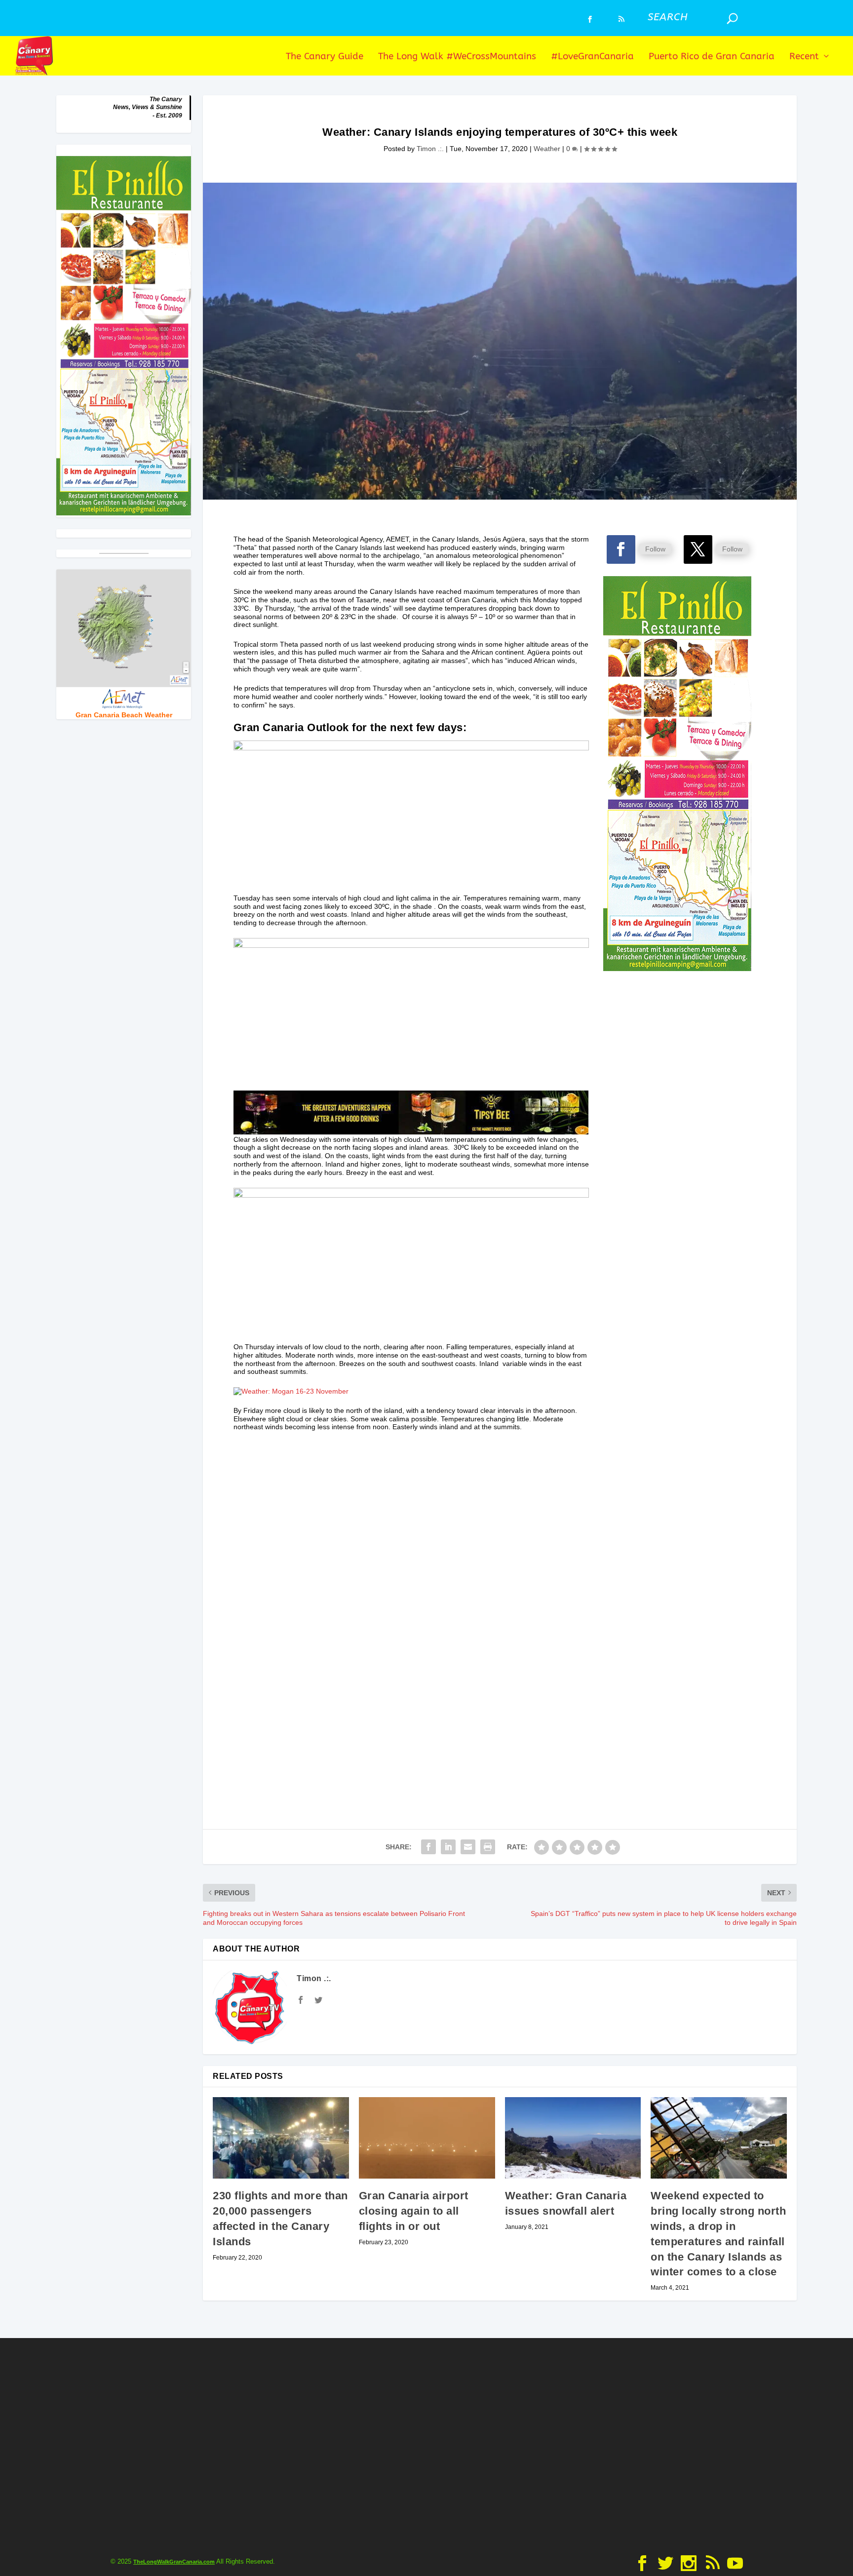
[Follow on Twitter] (698, 549)
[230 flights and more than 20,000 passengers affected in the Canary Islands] (281, 2138)
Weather (547, 149)
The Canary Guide (325, 57)
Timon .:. (430, 149)
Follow (655, 549)
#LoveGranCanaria (592, 57)
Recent (804, 57)
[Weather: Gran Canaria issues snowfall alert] (573, 2138)
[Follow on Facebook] (621, 549)
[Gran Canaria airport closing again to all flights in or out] (427, 2138)
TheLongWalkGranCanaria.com (174, 2562)
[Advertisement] (678, 1382)
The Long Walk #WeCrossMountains (457, 57)
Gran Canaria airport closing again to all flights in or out (414, 2211)
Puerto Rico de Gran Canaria (712, 57)
